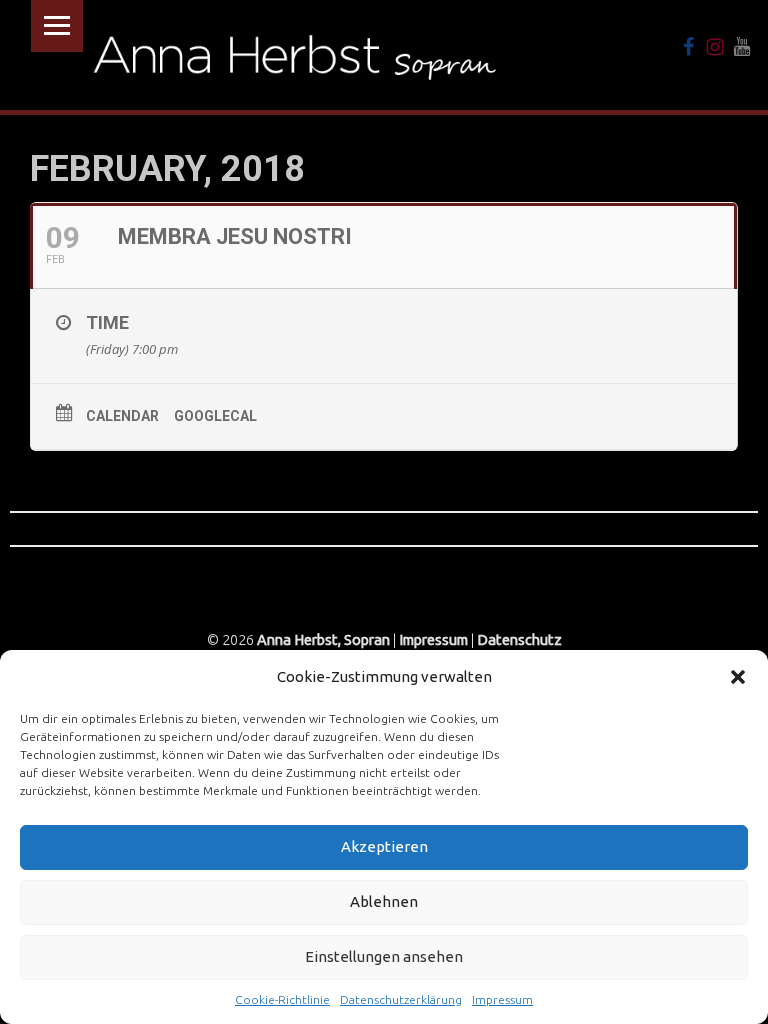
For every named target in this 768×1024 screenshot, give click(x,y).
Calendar (122, 416)
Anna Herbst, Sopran (323, 640)
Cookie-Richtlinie (282, 999)
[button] (738, 677)
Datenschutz (519, 640)
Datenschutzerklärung (401, 999)
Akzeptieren (384, 846)
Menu (57, 26)
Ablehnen (384, 901)
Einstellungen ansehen (384, 956)
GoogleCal (215, 416)
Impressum (502, 999)
